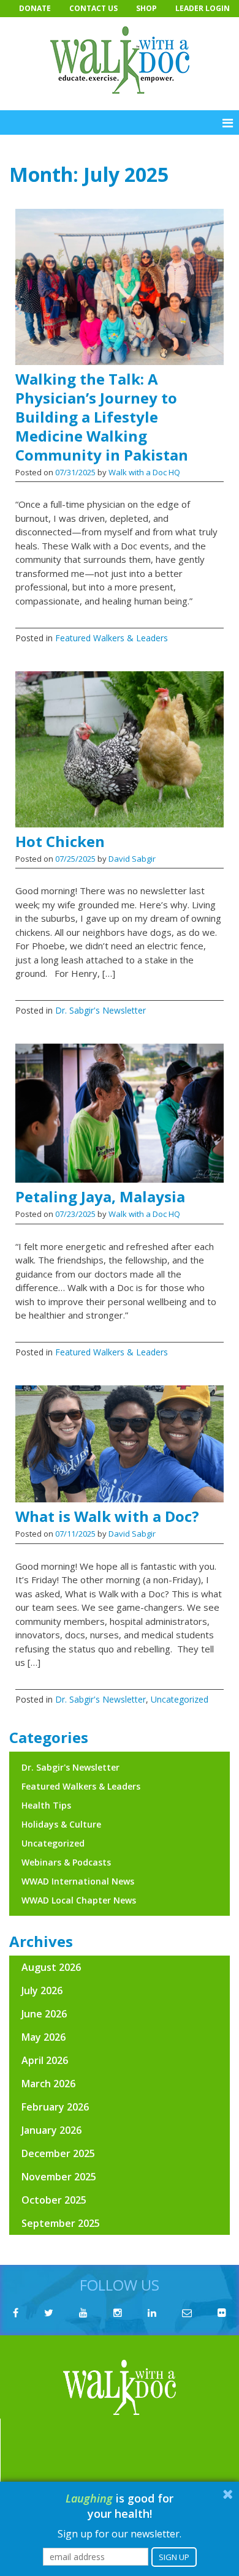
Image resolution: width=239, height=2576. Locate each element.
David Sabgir (132, 859)
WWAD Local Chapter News (79, 1900)
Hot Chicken (60, 841)
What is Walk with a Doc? (107, 1516)
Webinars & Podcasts (66, 1862)
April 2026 (45, 2060)
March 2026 (48, 2084)
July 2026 (42, 1990)
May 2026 (44, 2037)
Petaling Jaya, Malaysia (100, 1196)
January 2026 (51, 2130)
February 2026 (55, 2107)
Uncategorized (180, 1699)
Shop (146, 8)
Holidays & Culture (61, 1824)
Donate (35, 8)
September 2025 (61, 2223)
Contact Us (93, 8)
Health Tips (46, 1805)
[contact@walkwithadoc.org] (187, 2313)
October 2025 (54, 2200)
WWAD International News (78, 1881)
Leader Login (203, 8)
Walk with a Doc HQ (144, 472)
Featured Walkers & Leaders (112, 638)
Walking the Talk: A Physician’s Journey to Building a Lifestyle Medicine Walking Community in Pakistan (102, 417)
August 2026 (51, 1967)
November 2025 (59, 2177)
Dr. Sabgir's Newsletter (101, 1010)
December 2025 (58, 2153)
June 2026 (44, 2014)
